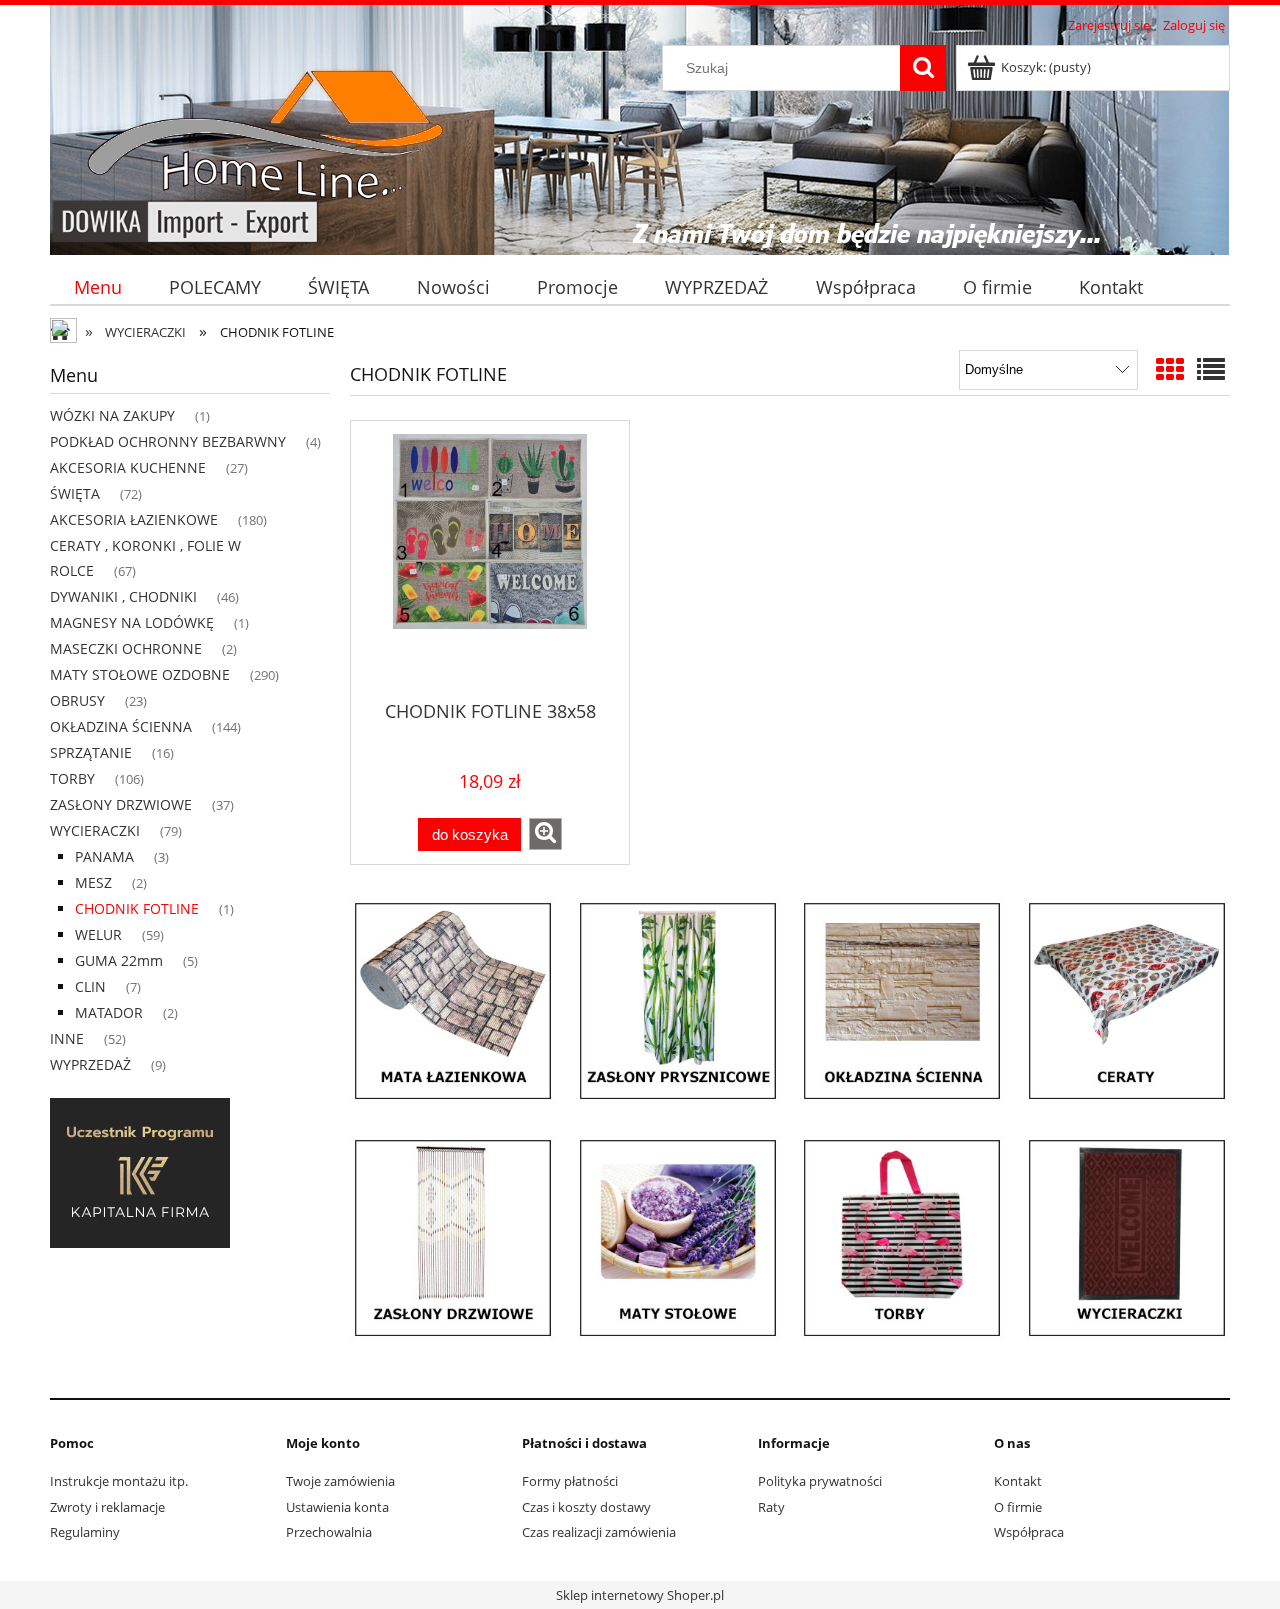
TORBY (72, 778)
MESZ (93, 882)
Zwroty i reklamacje (107, 1507)
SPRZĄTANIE (91, 752)
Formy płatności (570, 1481)
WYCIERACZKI (95, 830)
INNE (67, 1038)
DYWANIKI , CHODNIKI (123, 596)
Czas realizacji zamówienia (599, 1532)
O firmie (1018, 1507)
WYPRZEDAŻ (90, 1064)
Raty (771, 1507)
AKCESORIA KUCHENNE (128, 467)
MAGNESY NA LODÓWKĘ (132, 622)
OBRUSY (77, 700)
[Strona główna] (257, 142)
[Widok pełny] (1211, 369)
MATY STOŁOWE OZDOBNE (140, 674)
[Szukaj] (923, 68)
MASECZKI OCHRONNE (126, 648)
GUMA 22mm (119, 960)
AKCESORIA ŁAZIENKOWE (134, 519)
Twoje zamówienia (340, 1481)
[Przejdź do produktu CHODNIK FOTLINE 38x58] (490, 559)
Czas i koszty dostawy (586, 1507)
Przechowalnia (329, 1532)
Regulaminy (85, 1532)
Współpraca (1029, 1532)
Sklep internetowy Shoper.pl (640, 1595)
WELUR (98, 934)
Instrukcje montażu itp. (119, 1481)
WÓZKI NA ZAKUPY (112, 415)
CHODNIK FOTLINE (137, 908)
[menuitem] (97, 287)
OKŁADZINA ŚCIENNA (121, 726)
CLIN (90, 986)
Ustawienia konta (337, 1507)
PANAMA (104, 856)
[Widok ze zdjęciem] (1170, 369)
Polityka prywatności (820, 1481)
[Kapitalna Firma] (140, 1172)
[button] (545, 834)
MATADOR (109, 1012)
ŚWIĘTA (75, 493)
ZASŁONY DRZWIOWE (121, 804)
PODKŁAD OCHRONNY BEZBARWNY (168, 441)
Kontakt (1018, 1481)
